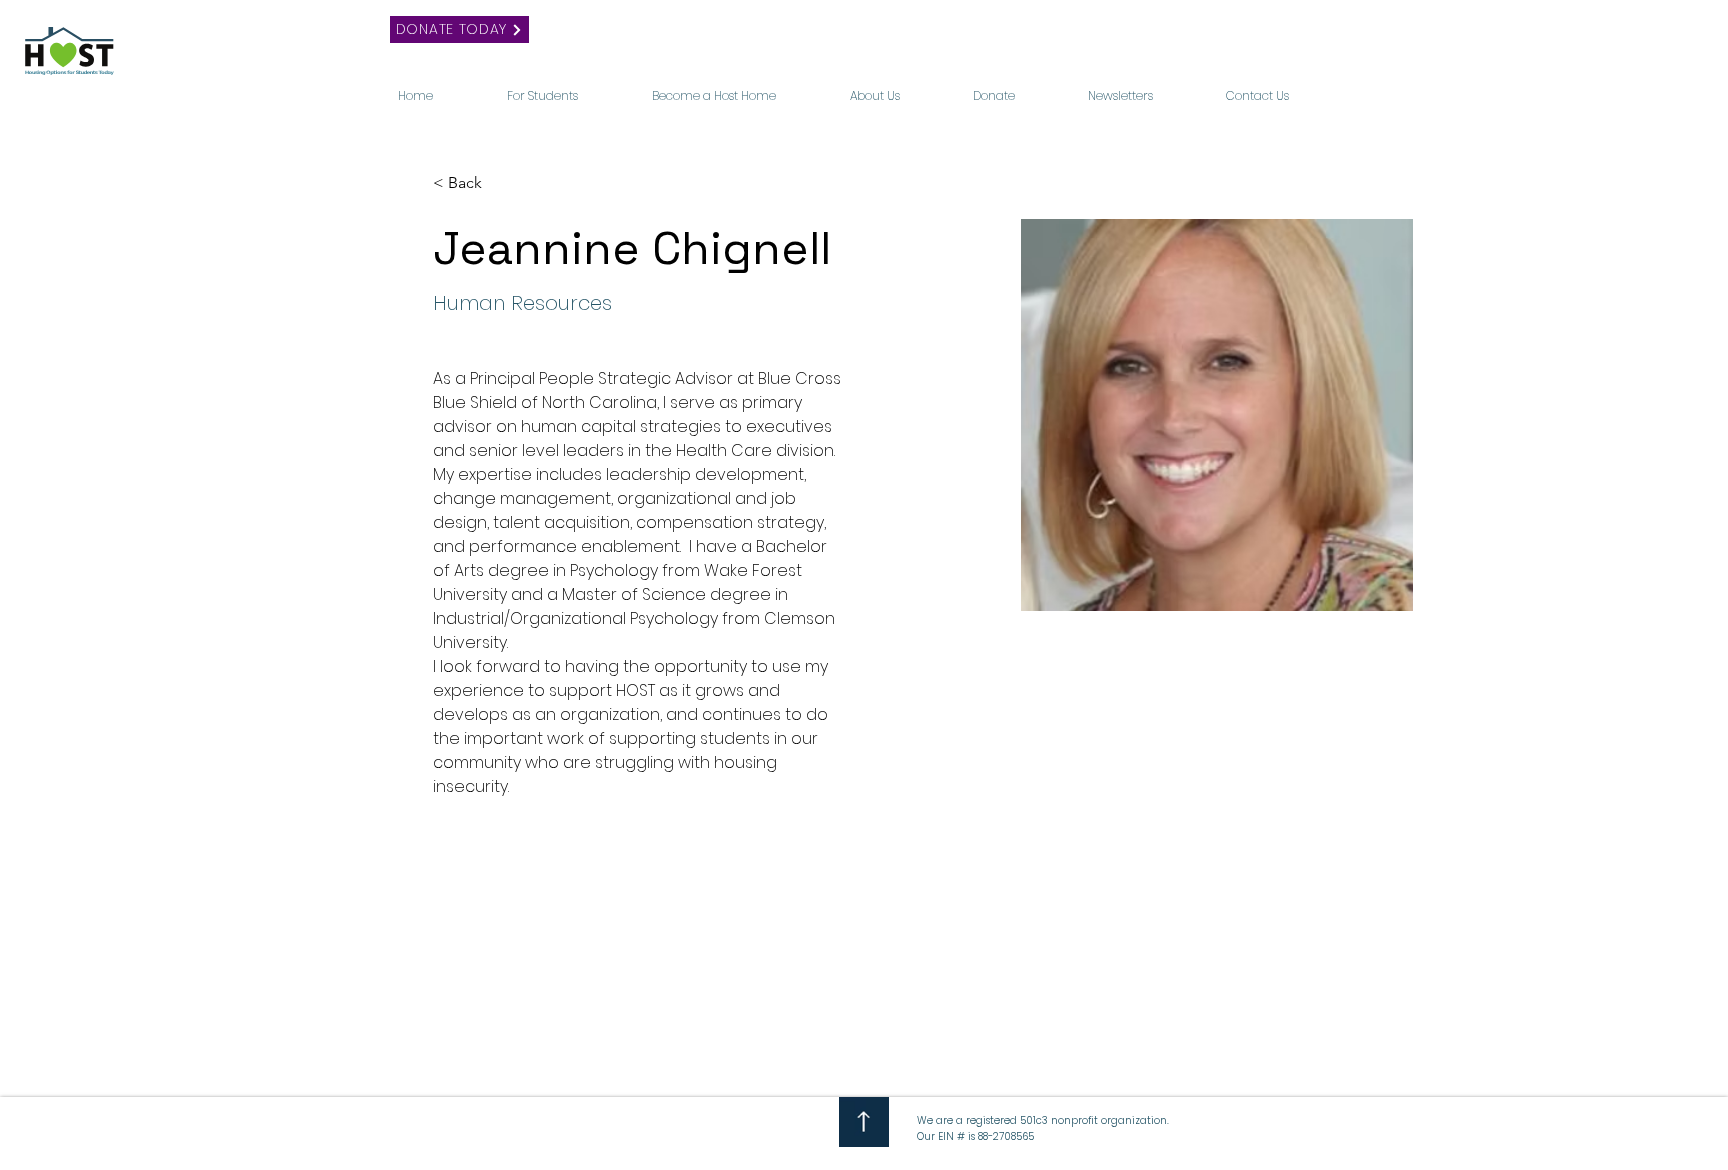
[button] (571, 87)
